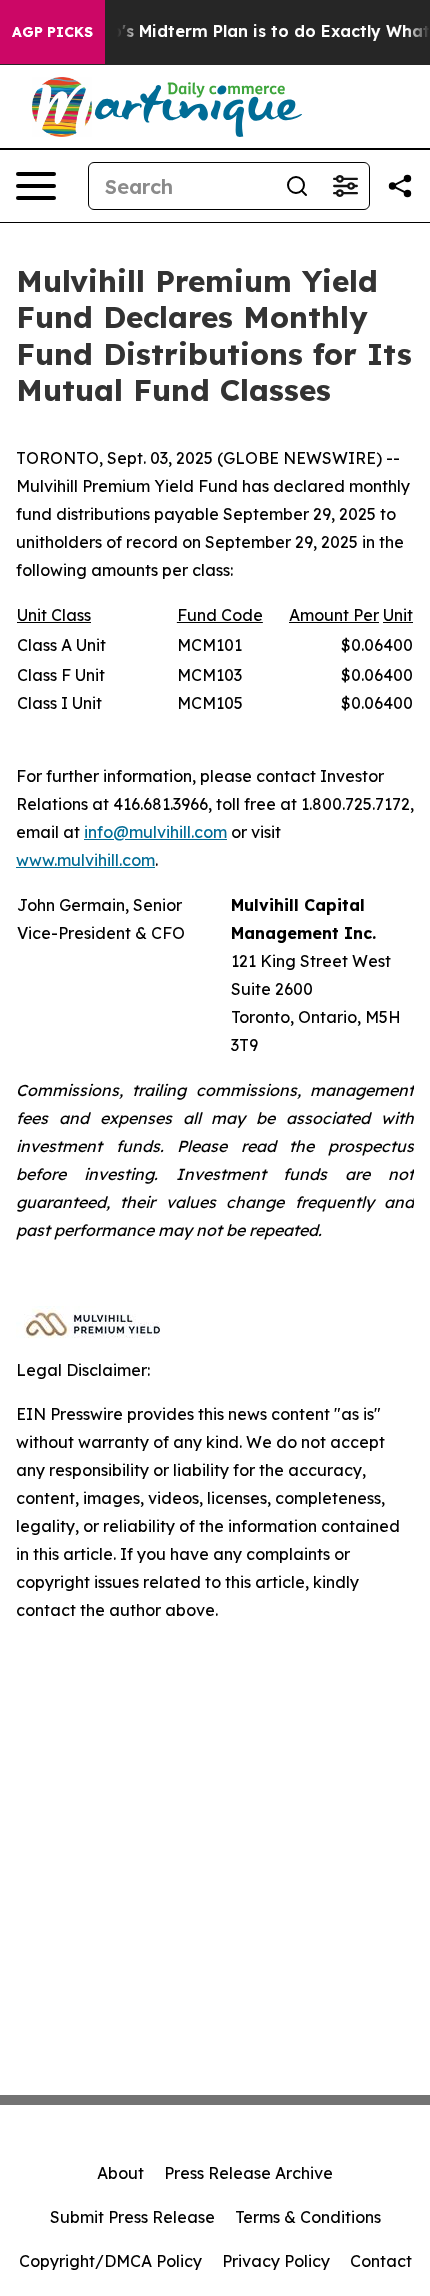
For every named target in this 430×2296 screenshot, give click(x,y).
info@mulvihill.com (155, 832)
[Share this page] (400, 186)
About (120, 2173)
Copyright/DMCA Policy (110, 2261)
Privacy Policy (276, 2261)
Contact (381, 2261)
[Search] (297, 186)
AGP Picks (52, 32)
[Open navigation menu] (36, 186)
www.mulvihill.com (85, 860)
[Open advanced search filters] (345, 186)
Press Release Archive (248, 2173)
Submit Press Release (132, 2217)
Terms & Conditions (308, 2217)
